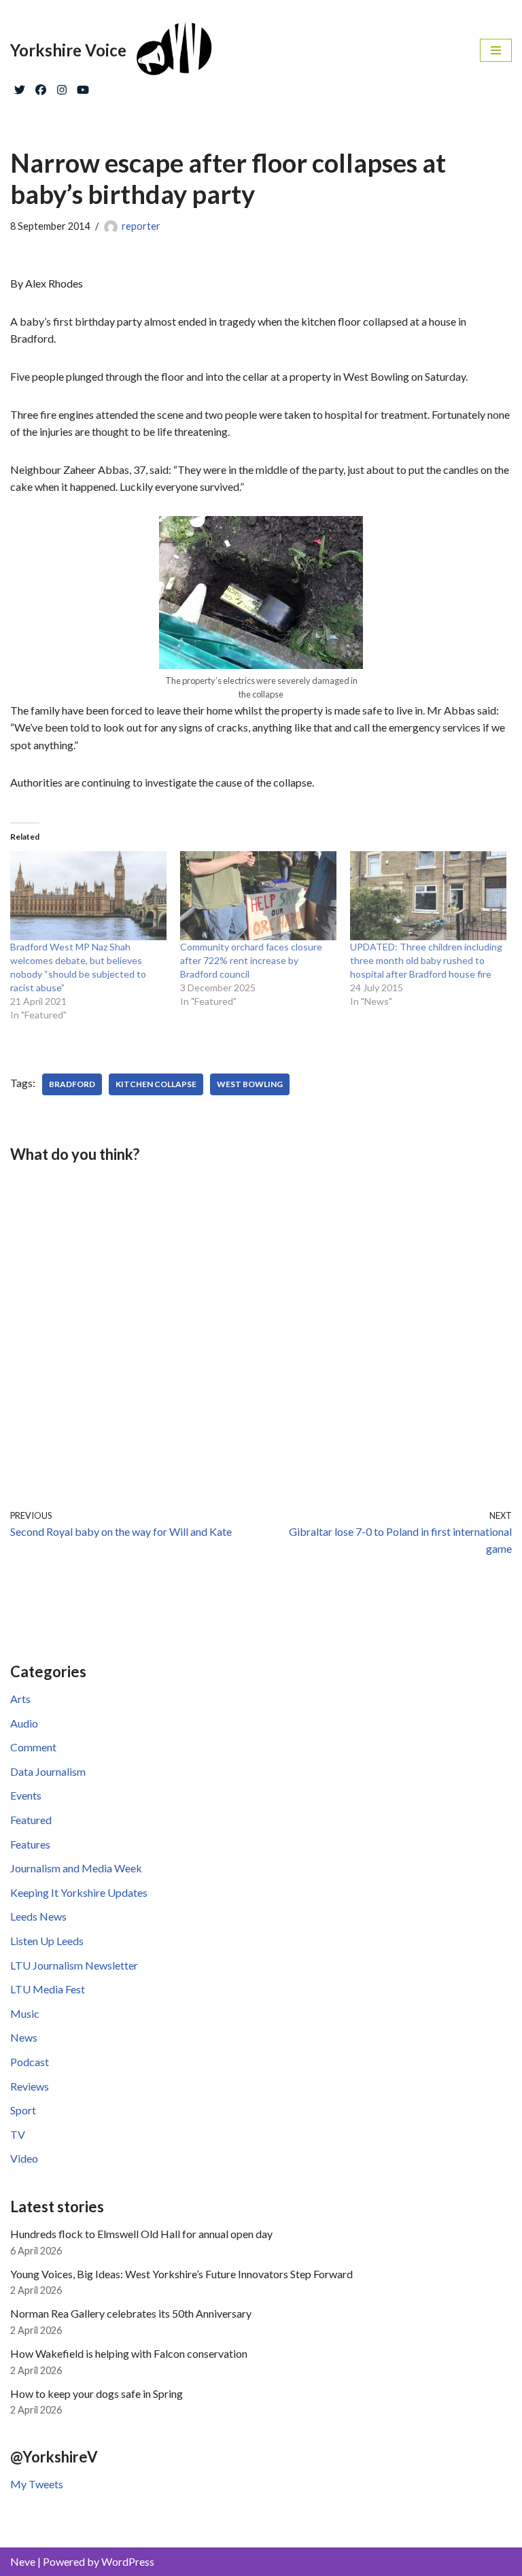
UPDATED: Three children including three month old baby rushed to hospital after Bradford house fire (426, 960)
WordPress (128, 2561)
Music (25, 2013)
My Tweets (37, 2484)
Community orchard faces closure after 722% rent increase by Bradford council (251, 960)
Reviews (30, 2086)
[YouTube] (83, 86)
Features (30, 1844)
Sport (23, 2110)
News (24, 2037)
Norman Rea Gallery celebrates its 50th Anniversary (131, 2313)
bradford (72, 1084)
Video (24, 2158)
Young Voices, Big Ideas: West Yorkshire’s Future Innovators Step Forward (181, 2274)
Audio (24, 1723)
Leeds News (38, 1916)
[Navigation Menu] (496, 50)
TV (18, 2134)
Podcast (30, 2062)
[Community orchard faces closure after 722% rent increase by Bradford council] (258, 896)
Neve (23, 2561)
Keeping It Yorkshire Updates (79, 1892)
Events (26, 1795)
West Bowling (250, 1084)
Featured (31, 1820)
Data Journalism (48, 1771)
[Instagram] (62, 86)
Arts (20, 1699)
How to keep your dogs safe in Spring (97, 2393)
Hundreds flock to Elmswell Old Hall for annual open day (141, 2234)
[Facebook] (41, 86)
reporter (141, 226)
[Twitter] (20, 86)
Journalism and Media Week (76, 1868)
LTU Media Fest (48, 1989)
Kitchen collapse (156, 1084)
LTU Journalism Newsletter (74, 1965)
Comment (33, 1747)
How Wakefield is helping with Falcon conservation (129, 2353)
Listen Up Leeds (47, 1941)
